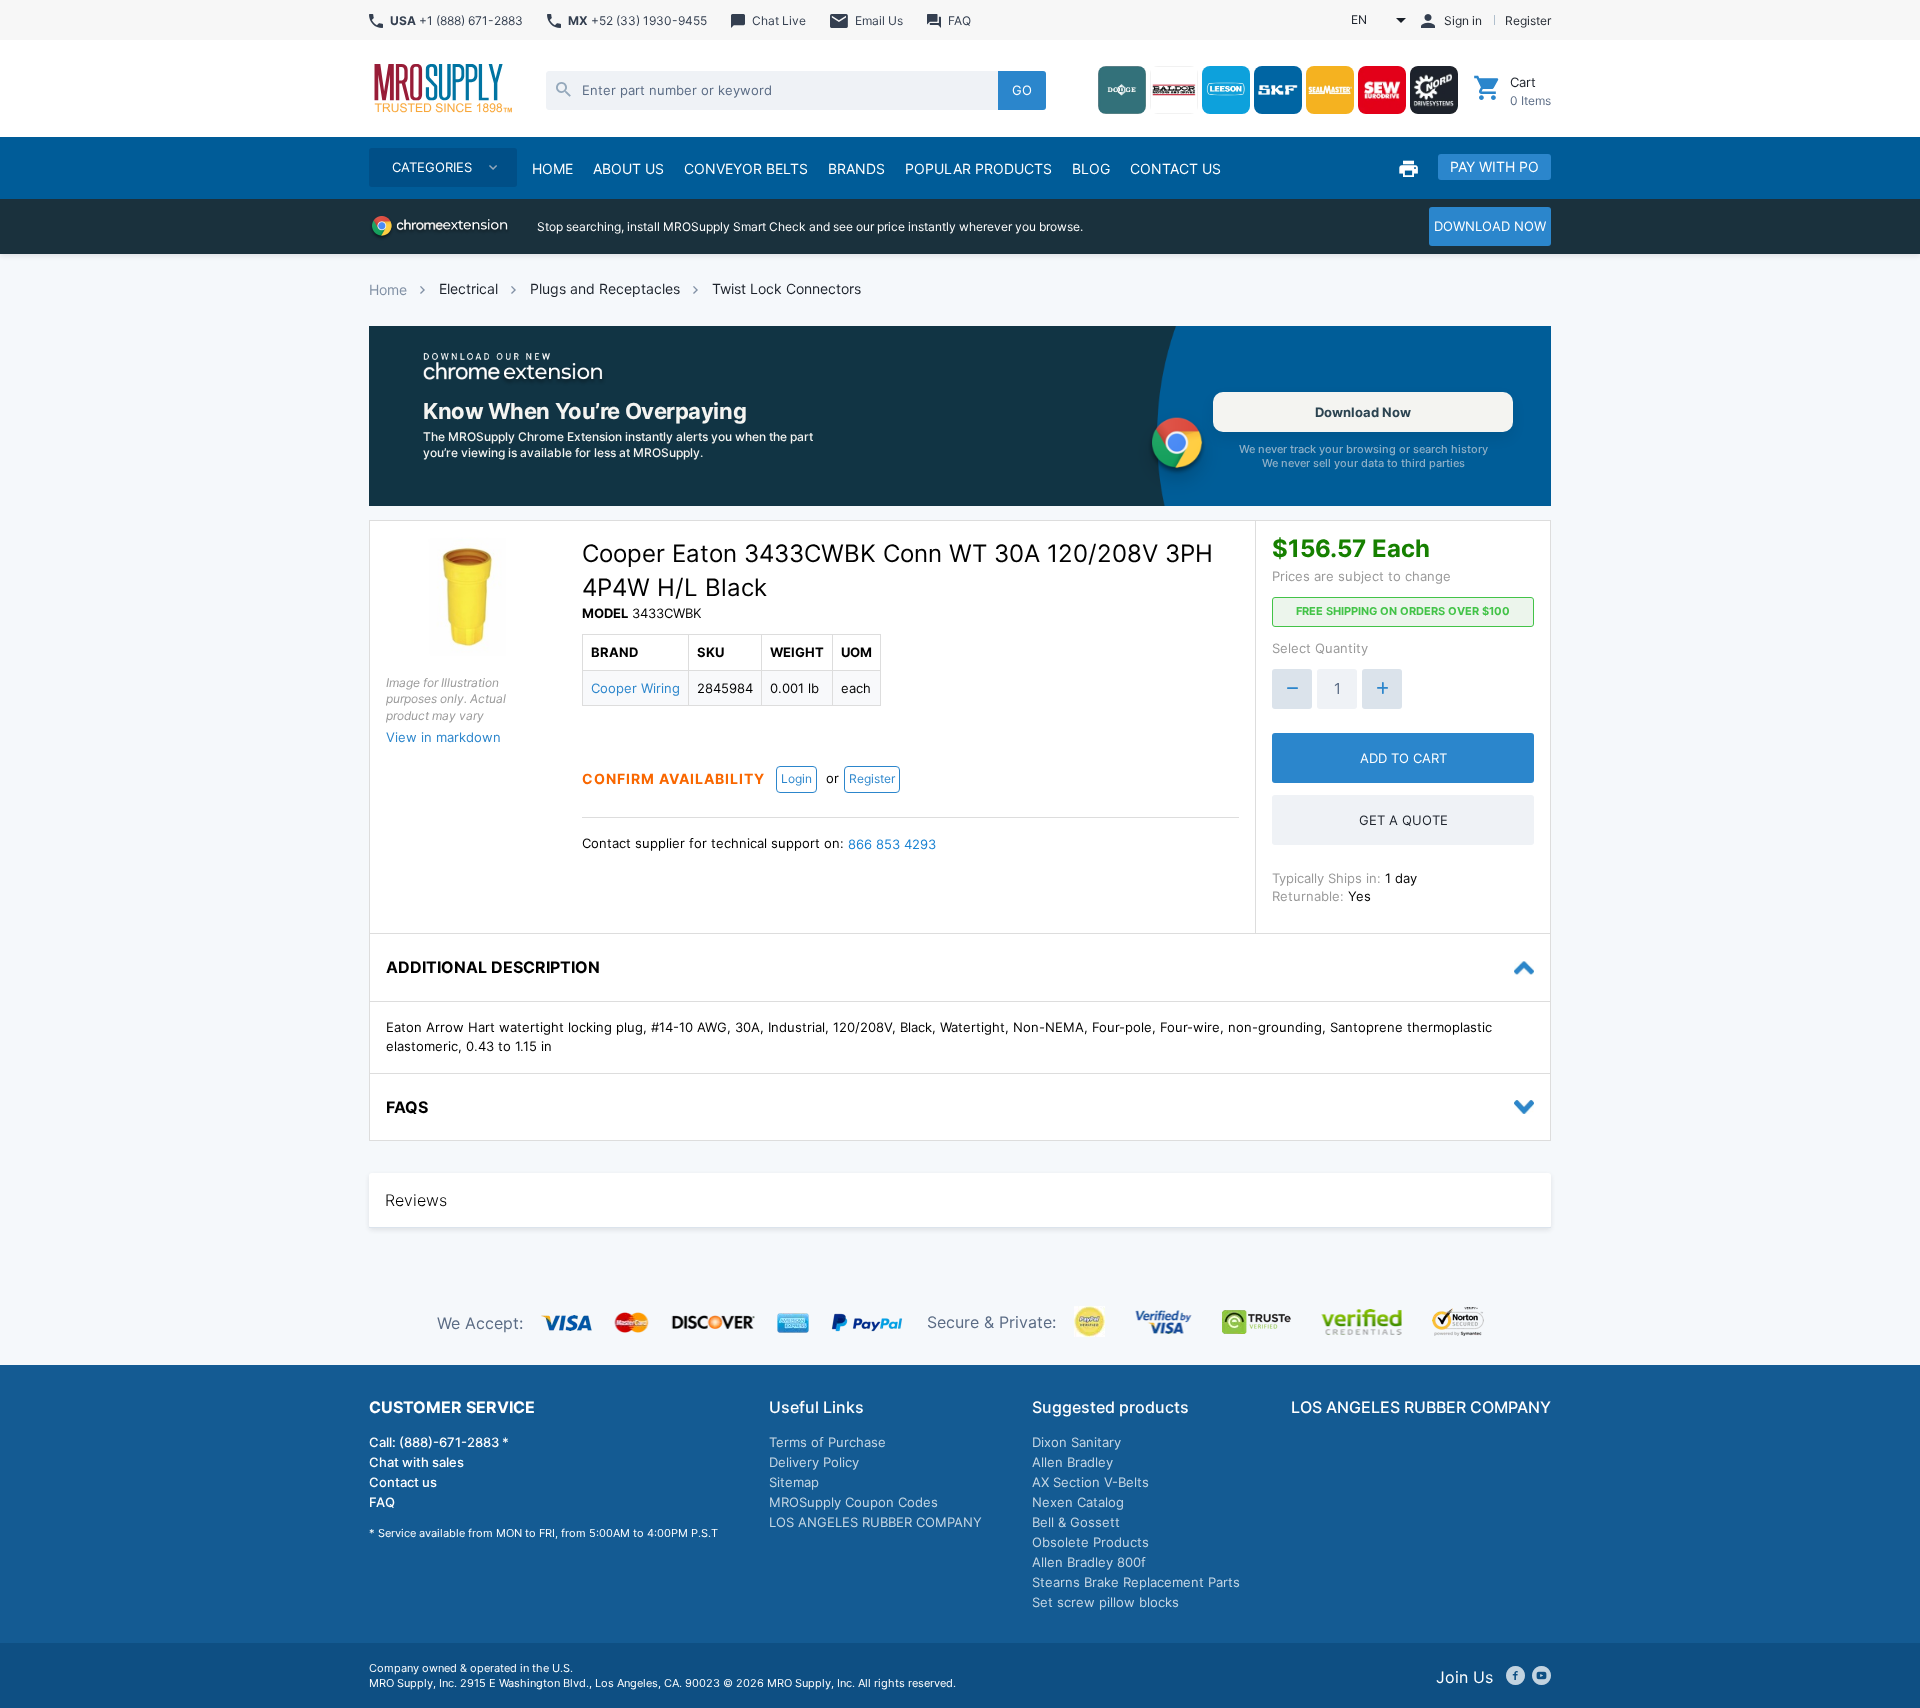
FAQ (382, 1502)
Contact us (403, 1482)
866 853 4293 (892, 844)
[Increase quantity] (1382, 689)
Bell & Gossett (1076, 1522)
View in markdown (443, 737)
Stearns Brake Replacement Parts (1136, 1582)
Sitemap (794, 1482)
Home (388, 289)
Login (796, 778)
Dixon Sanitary (1076, 1442)
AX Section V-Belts (1090, 1482)
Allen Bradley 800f (1089, 1562)
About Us (628, 168)
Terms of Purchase (827, 1442)
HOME (552, 168)
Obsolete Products (1090, 1542)
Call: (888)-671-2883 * (439, 1442)
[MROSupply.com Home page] (442, 90)
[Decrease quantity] (1292, 689)
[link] (960, 416)
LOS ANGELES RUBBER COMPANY (875, 1522)
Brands (856, 168)
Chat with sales (416, 1462)
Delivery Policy (814, 1462)
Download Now (1363, 412)
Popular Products (978, 168)
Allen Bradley (1072, 1462)
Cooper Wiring (635, 688)
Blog (1091, 168)
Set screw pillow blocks (1105, 1602)
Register (872, 778)
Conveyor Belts (746, 168)
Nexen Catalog (1078, 1502)
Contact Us (1175, 168)
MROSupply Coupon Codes (853, 1502)
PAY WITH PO (1494, 166)
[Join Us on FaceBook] (1515, 1676)
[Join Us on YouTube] (1541, 1676)
